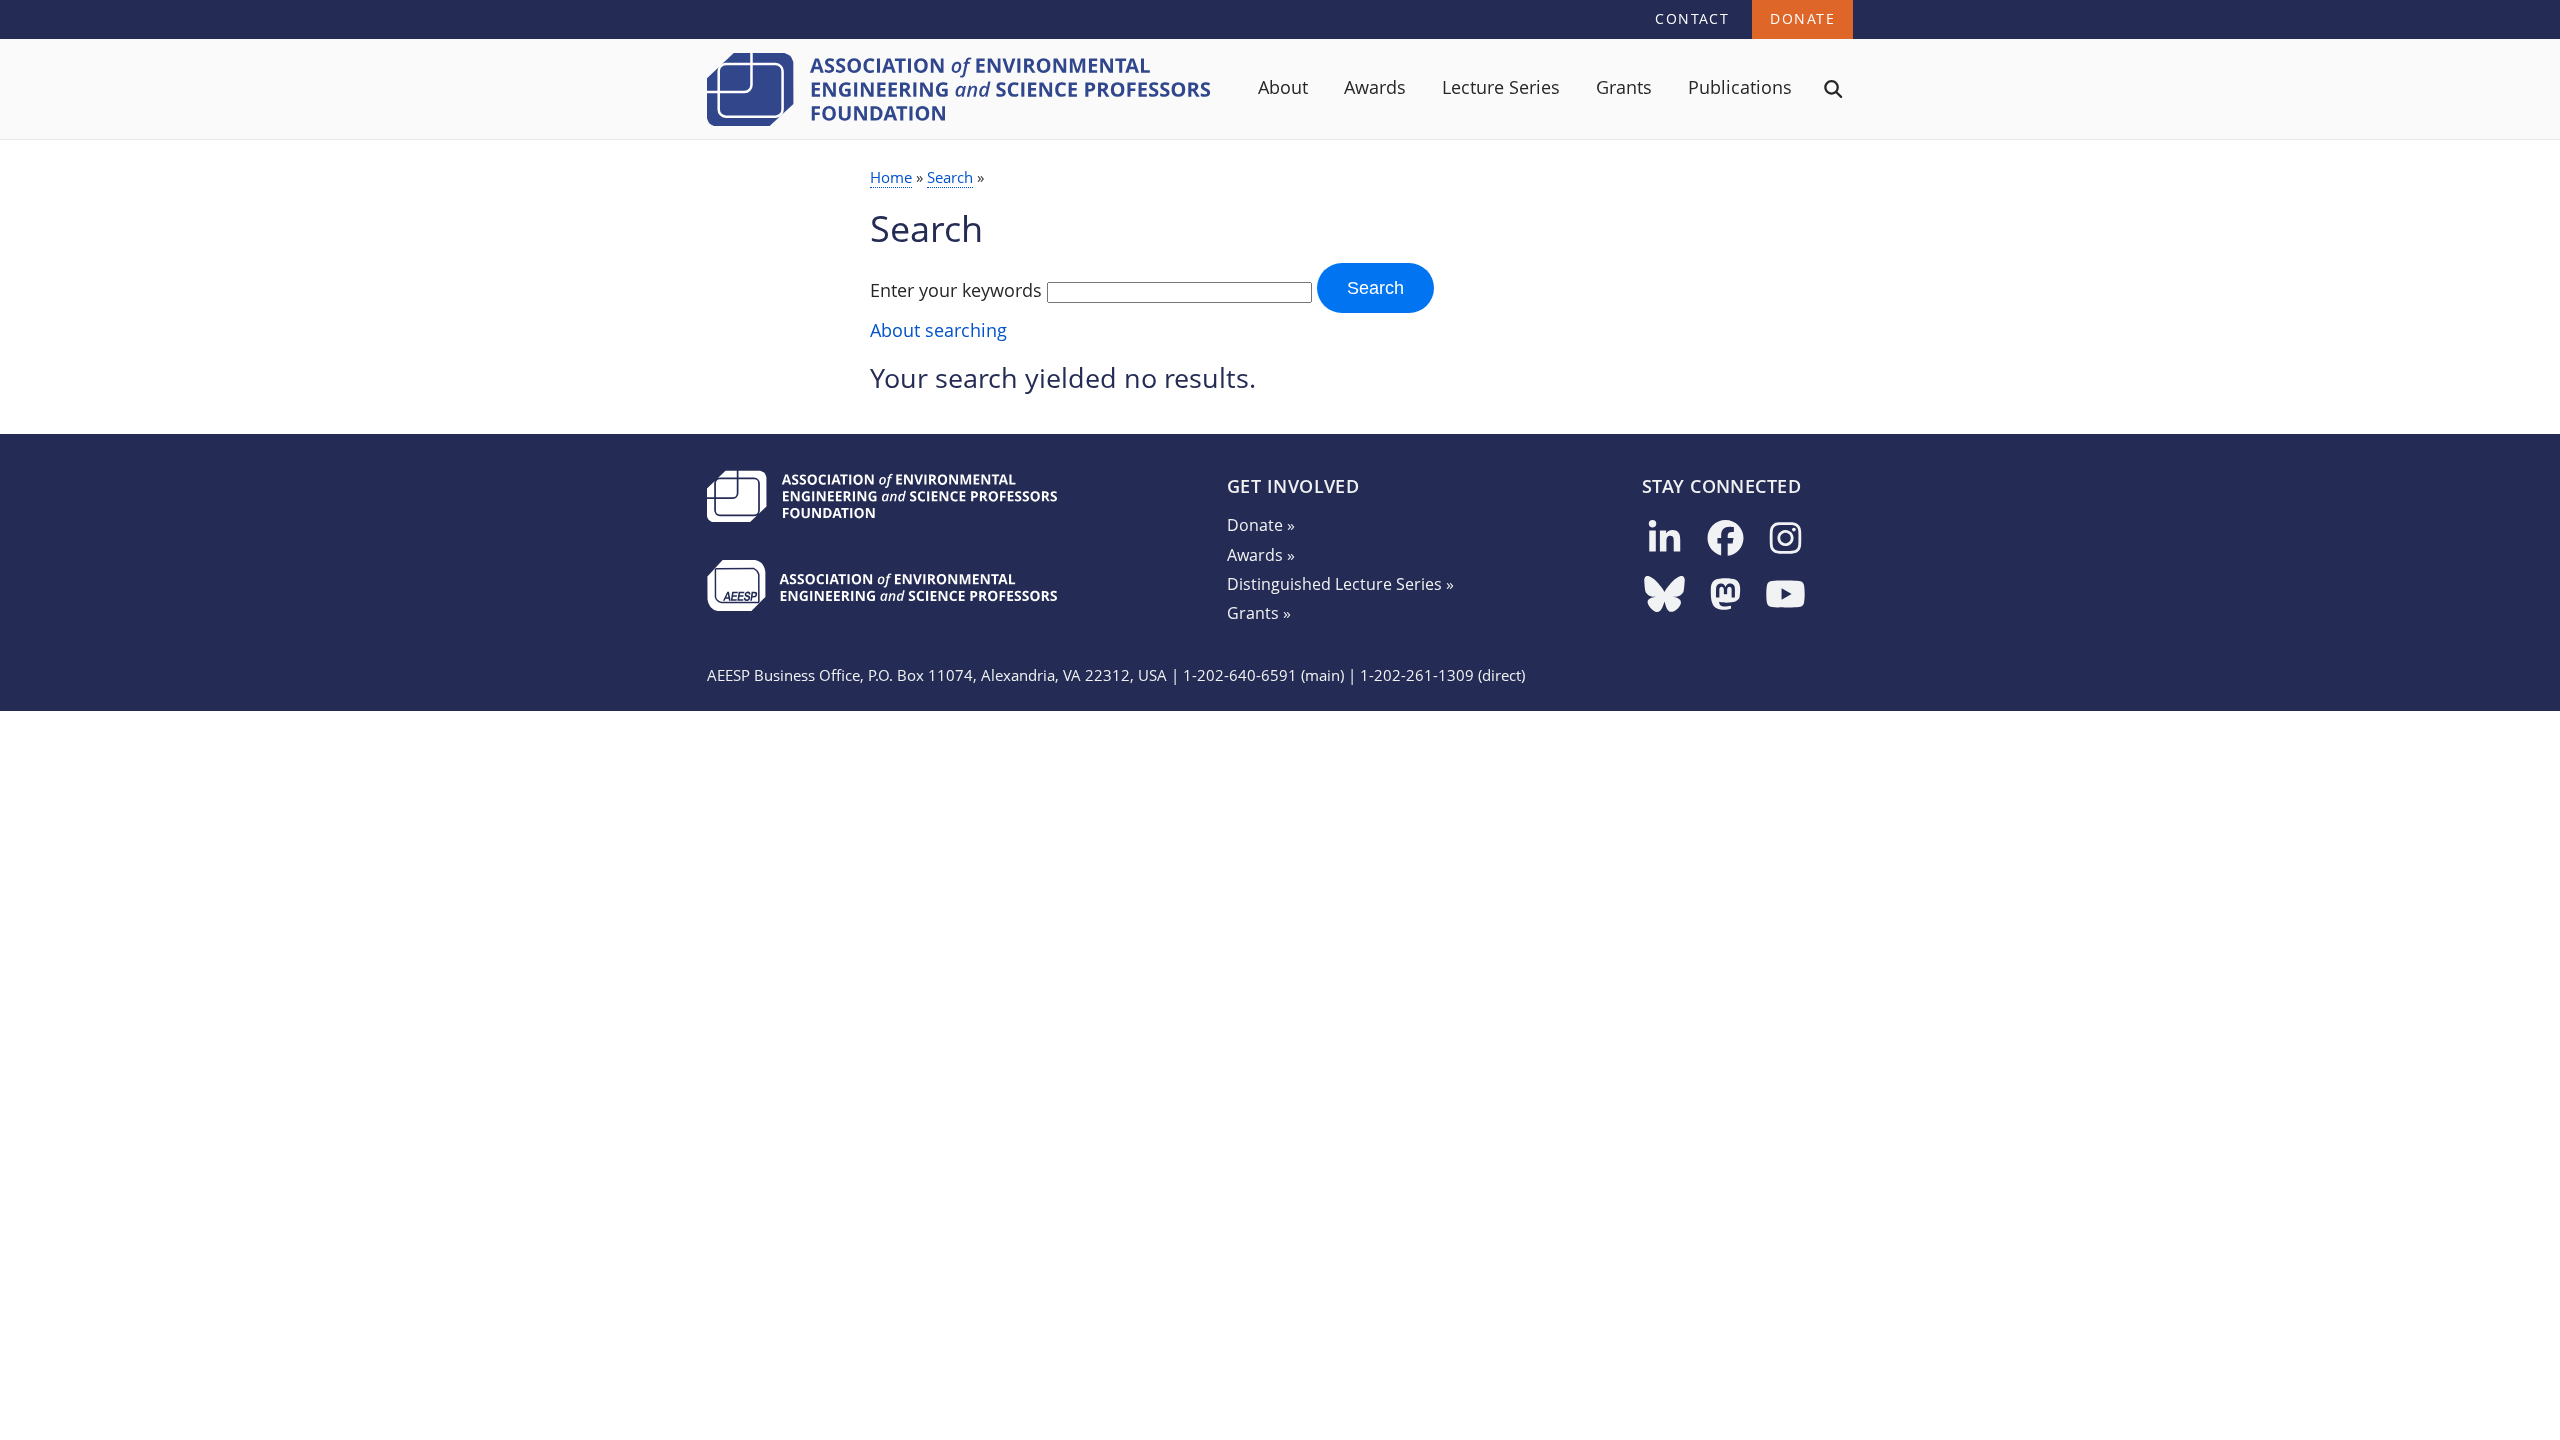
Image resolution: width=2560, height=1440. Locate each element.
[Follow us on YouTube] (1785, 595)
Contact (1692, 18)
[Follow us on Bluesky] (1664, 595)
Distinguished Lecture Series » (1340, 584)
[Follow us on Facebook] (1725, 539)
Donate (1802, 18)
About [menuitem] (1283, 87)
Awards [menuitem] (1375, 87)
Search (950, 177)
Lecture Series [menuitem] (1501, 87)
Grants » (1259, 613)
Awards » (1261, 555)
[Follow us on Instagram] (1785, 539)
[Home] (959, 120)
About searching (938, 330)
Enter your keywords (956, 290)
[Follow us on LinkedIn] (1664, 539)
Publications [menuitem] (1740, 87)
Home (891, 177)
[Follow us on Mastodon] (1725, 595)
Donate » (1261, 525)
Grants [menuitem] (1624, 87)
